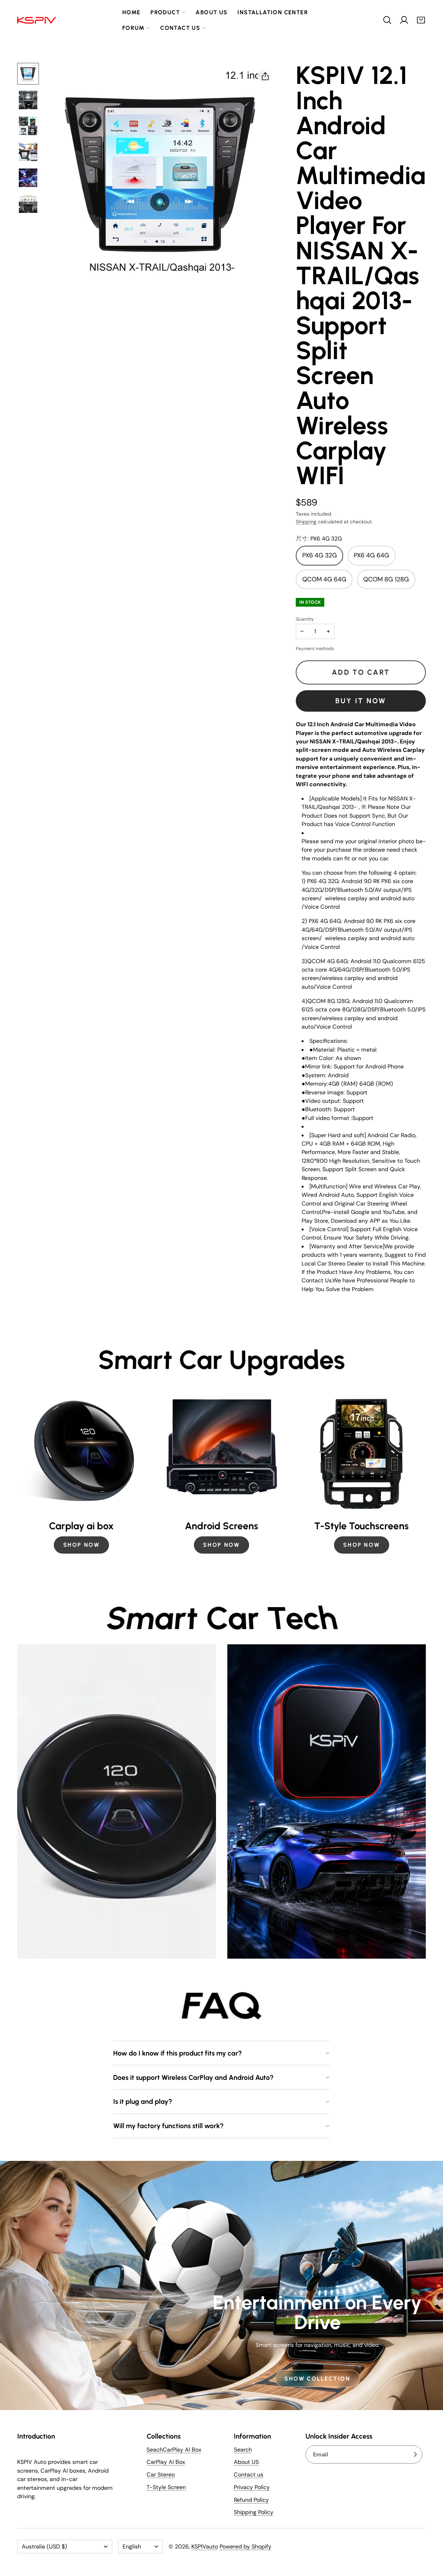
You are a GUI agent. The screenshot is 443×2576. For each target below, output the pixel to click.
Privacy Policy (252, 2487)
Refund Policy (251, 2500)
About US (246, 2462)
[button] (387, 20)
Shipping (306, 522)
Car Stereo (161, 2475)
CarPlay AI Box (166, 2462)
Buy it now (361, 701)
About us (211, 12)
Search (243, 2450)
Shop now (361, 1545)
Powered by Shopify (245, 2547)
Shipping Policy (254, 2512)
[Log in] (404, 20)
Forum (133, 28)
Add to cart (361, 672)
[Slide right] (426, 1473)
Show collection (317, 2378)
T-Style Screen (166, 2487)
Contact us (180, 28)
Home (132, 12)
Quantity (305, 619)
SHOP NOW (82, 1545)
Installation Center (273, 12)
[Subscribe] (415, 2455)
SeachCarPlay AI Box (174, 2450)
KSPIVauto (205, 2547)
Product (165, 12)
